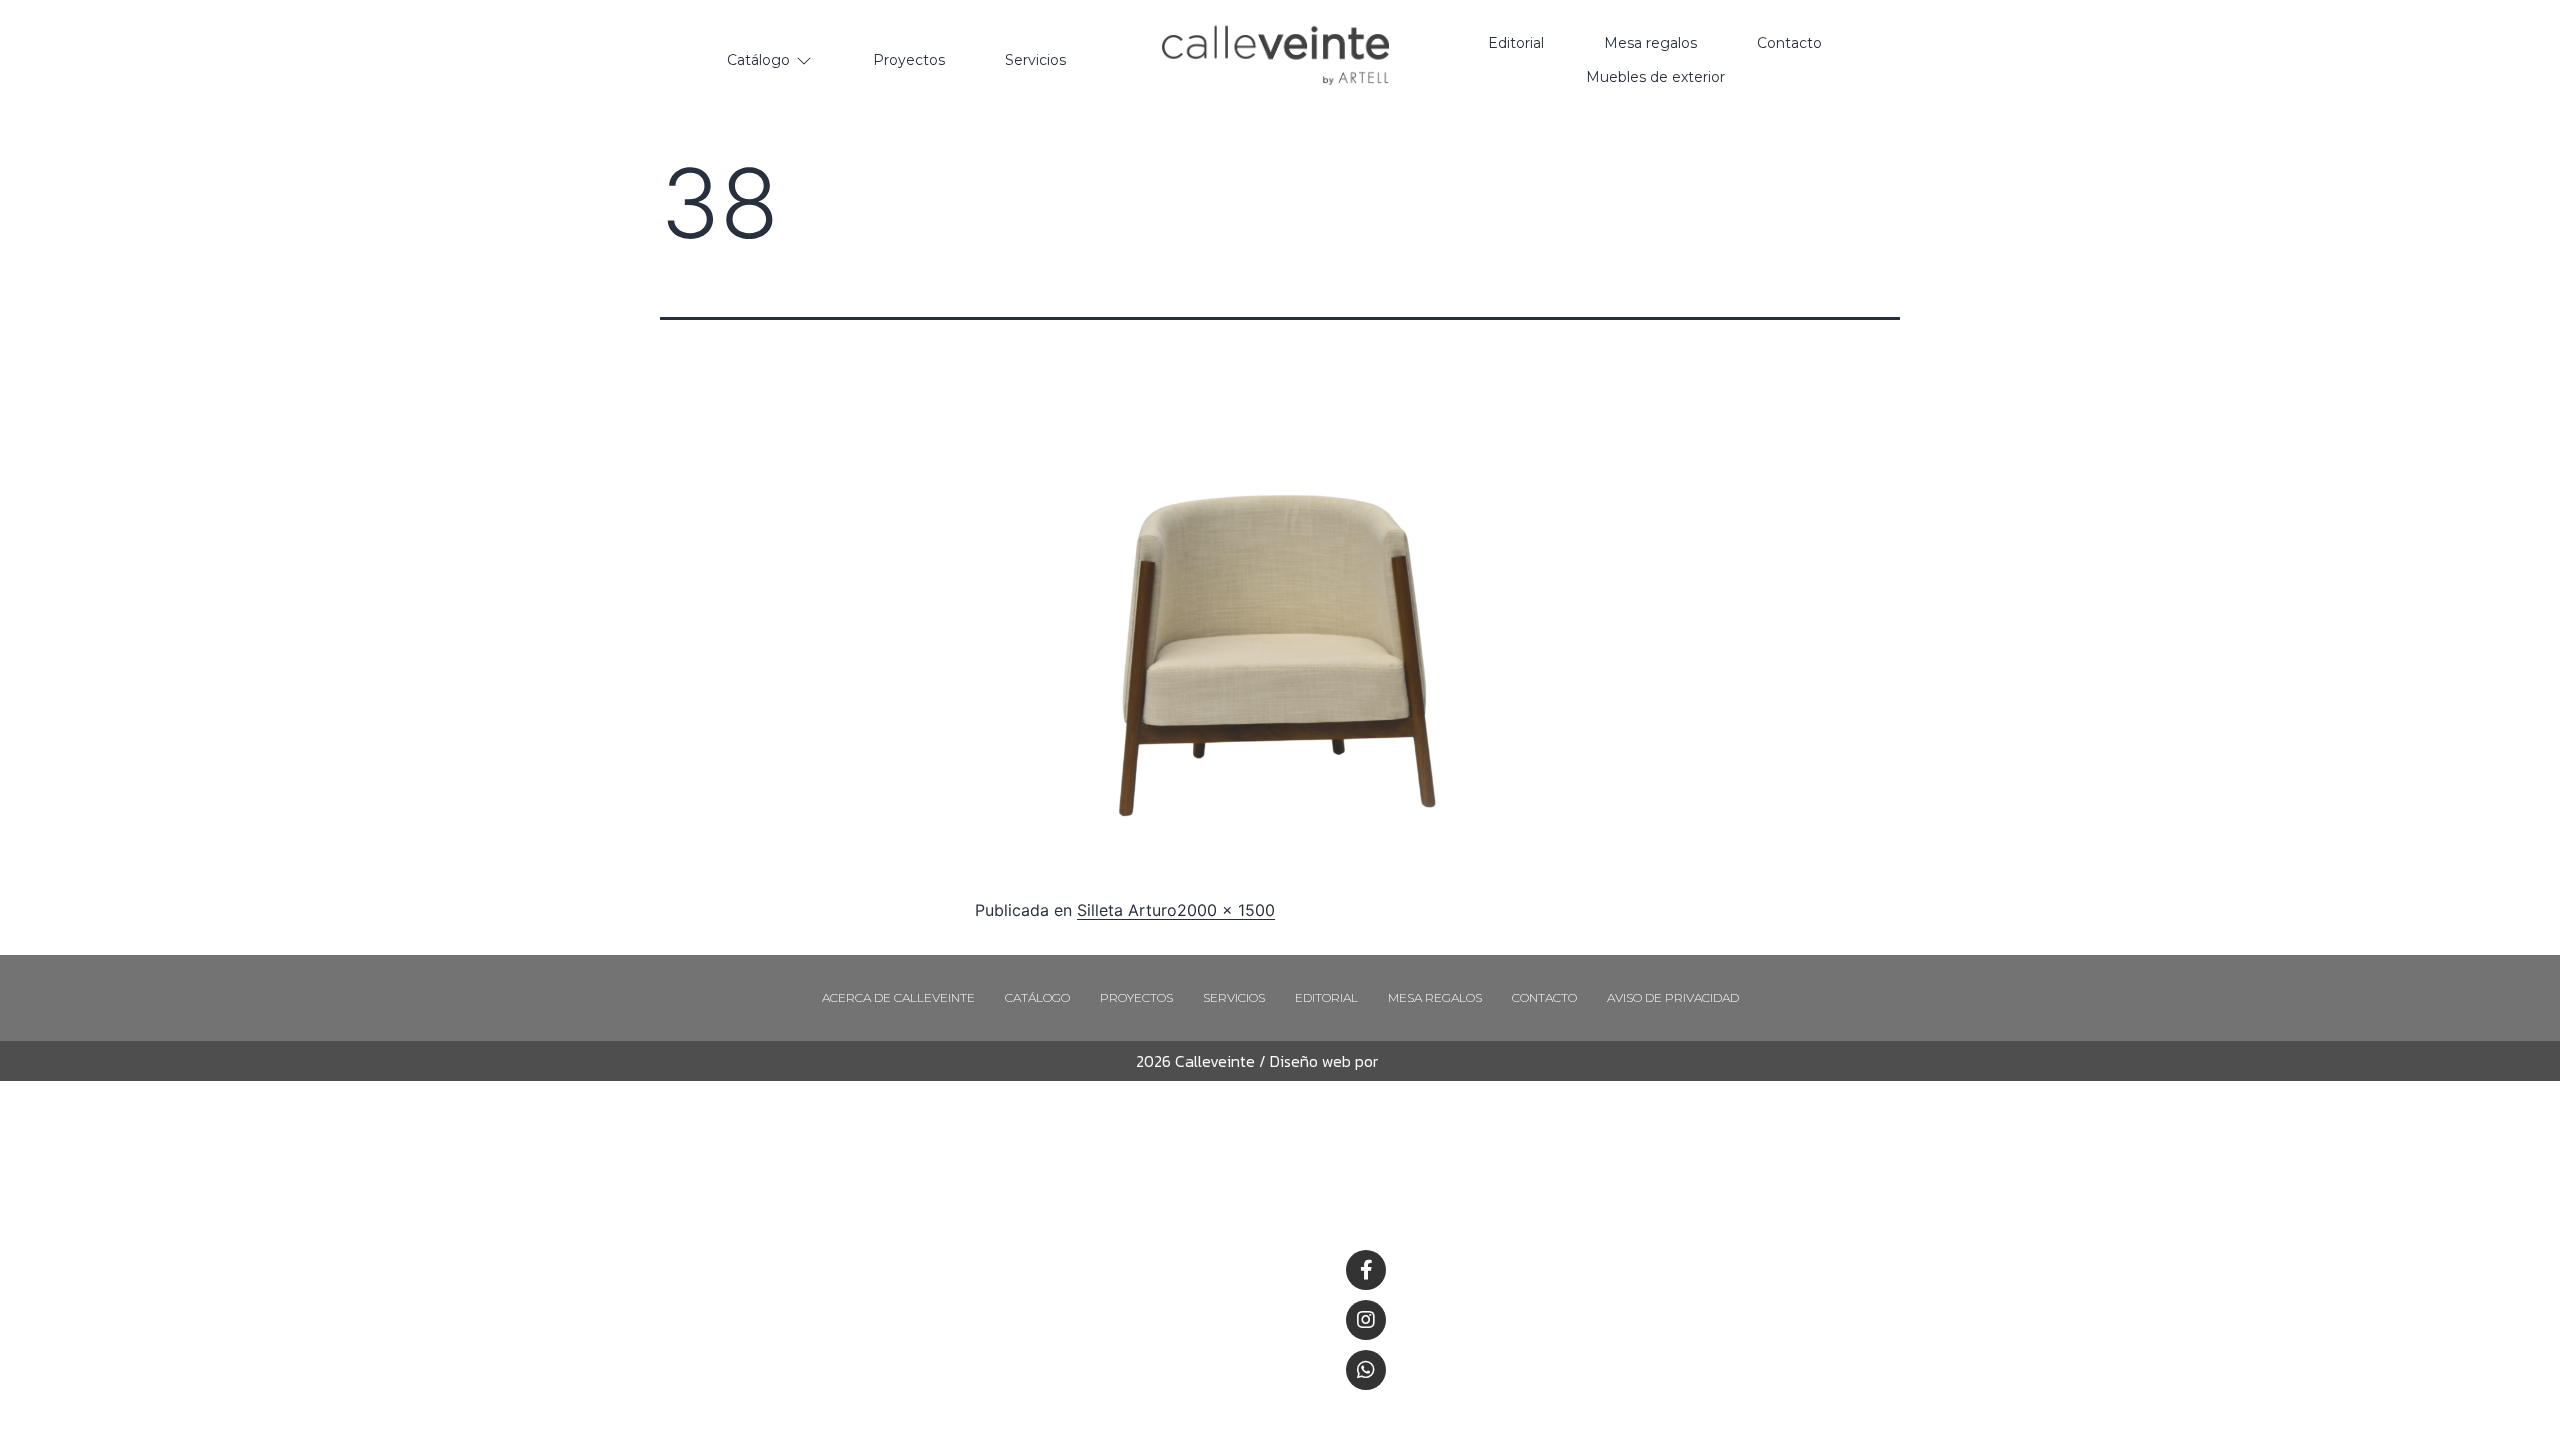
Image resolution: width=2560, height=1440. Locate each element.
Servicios (1234, 997)
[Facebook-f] (1366, 1270)
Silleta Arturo (1127, 910)
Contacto (1544, 997)
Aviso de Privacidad (1673, 997)
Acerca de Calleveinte (898, 997)
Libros (1398, 1061)
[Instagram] (1366, 1320)
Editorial (1326, 997)
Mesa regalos (1435, 997)
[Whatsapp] (1366, 1370)
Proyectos (1136, 997)
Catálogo (1037, 997)
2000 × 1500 (1226, 910)
